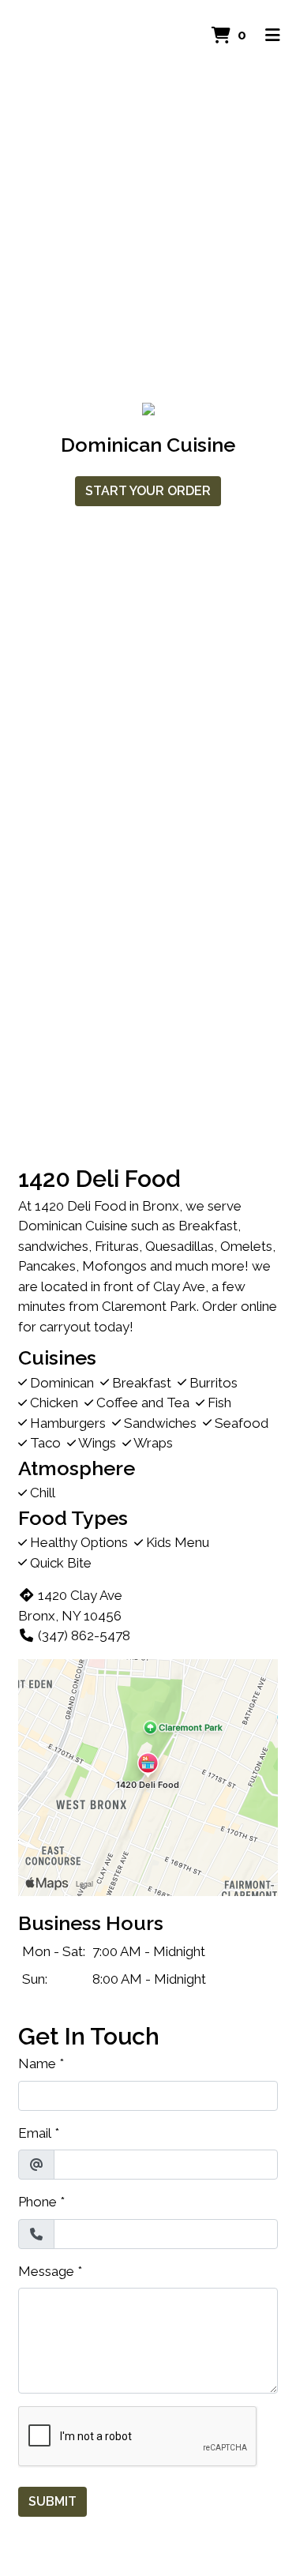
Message (46, 2271)
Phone (37, 2202)
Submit (52, 2501)
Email (35, 2133)
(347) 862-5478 (84, 1635)
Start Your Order (148, 491)
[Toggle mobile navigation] (273, 36)
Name (37, 2063)
